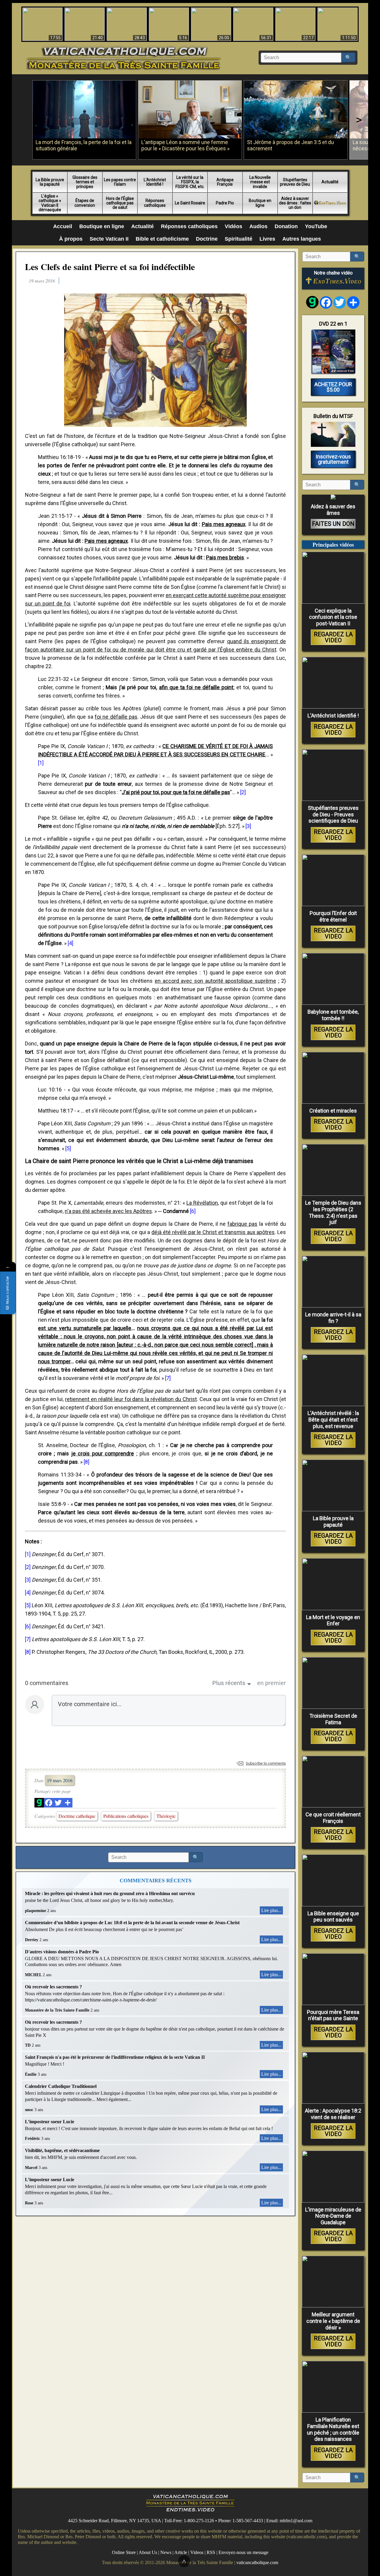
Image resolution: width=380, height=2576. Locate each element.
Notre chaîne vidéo (333, 273)
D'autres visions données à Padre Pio (62, 1952)
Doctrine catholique (77, 1816)
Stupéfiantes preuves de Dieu (295, 182)
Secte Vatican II (109, 239)
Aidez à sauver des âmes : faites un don (295, 203)
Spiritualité (239, 239)
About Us (148, 2552)
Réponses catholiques (155, 203)
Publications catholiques (126, 1816)
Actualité (330, 182)
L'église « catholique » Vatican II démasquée (50, 203)
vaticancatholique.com (257, 2562)
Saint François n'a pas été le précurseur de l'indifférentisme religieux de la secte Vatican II (115, 2057)
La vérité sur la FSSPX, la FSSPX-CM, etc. (190, 182)
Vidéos (233, 226)
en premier (271, 1683)
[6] (193, 1211)
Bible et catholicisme (162, 239)
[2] (243, 792)
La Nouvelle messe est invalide (260, 182)
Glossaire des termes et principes (85, 182)
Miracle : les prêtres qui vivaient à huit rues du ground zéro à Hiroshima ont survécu (110, 1893)
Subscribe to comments (266, 1763)
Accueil (63, 226)
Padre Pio (225, 203)
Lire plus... (271, 1910)
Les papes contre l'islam (120, 182)
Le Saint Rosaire (190, 203)
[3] (248, 826)
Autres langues (302, 239)
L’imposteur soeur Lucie (50, 2122)
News (166, 2552)
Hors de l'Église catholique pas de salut (120, 203)
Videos (197, 2552)
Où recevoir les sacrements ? (53, 1987)
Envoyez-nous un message (243, 2552)
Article (181, 2552)
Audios (258, 226)
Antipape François (225, 182)
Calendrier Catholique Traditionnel (61, 2086)
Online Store (124, 2552)
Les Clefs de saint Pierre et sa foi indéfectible (110, 266)
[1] (41, 763)
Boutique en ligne (260, 203)
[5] (68, 1148)
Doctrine (207, 239)
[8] (87, 1462)
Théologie (166, 1816)
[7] (168, 1378)
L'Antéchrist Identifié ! (155, 182)
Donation (286, 226)
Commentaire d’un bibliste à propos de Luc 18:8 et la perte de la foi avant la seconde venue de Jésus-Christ (132, 1923)
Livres (267, 239)
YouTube (316, 226)
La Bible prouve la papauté (50, 182)
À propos (71, 239)
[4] (71, 943)
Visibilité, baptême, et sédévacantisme (62, 2150)
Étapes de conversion (85, 203)
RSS (211, 2552)
